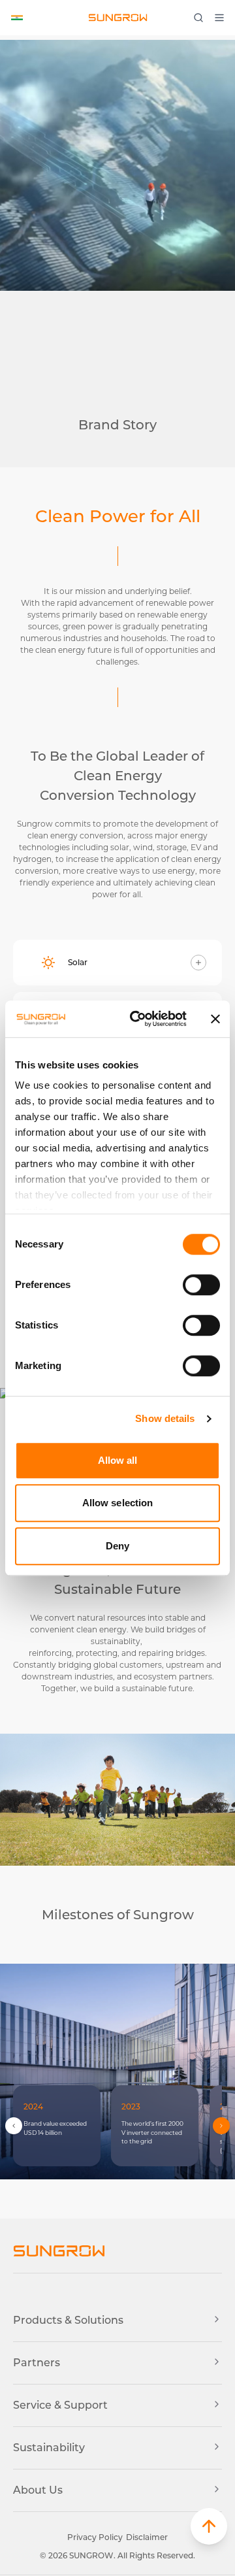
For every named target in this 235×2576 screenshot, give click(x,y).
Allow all (118, 1460)
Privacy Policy (95, 2537)
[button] (209, 2526)
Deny (117, 1546)
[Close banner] (215, 1019)
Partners (37, 2363)
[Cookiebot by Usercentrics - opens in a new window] (138, 1019)
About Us (38, 2490)
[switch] (201, 1285)
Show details (165, 1418)
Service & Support (60, 2405)
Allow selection (118, 1503)
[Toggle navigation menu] (223, 18)
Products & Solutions (68, 2320)
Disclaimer (147, 2537)
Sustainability (49, 2448)
